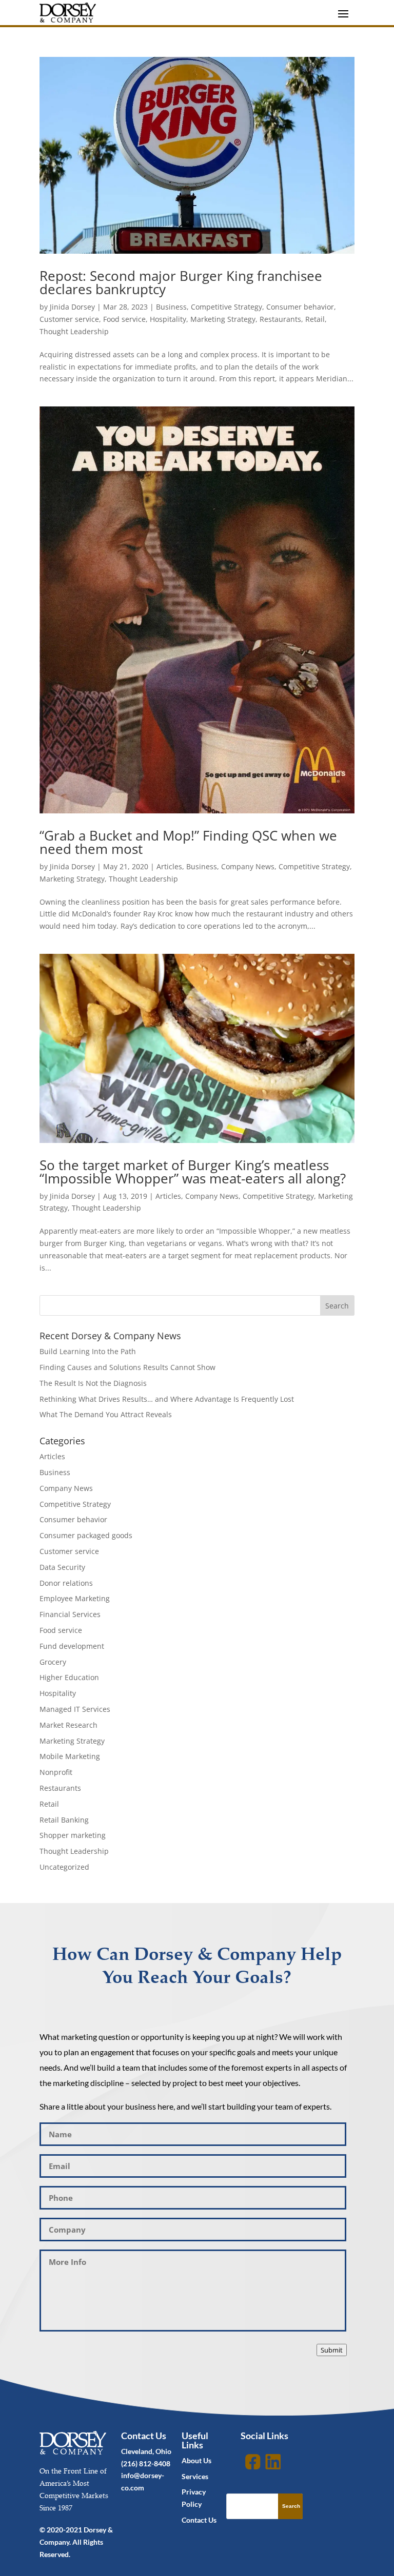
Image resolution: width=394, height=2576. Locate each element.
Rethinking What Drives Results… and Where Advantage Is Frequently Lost (167, 1399)
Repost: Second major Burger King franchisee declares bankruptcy (181, 282)
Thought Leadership (74, 331)
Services (195, 2476)
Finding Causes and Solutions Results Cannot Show (127, 1367)
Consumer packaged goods (86, 1535)
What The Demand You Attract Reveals (106, 1414)
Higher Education (69, 1677)
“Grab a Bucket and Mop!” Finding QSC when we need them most (188, 842)
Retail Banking (64, 1820)
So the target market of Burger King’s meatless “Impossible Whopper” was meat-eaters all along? (193, 1172)
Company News (248, 866)
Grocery (53, 1662)
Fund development (72, 1646)
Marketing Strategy (223, 319)
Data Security (62, 1567)
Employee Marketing (75, 1598)
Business (171, 307)
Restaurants (280, 319)
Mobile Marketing (70, 1756)
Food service (124, 319)
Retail (315, 319)
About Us (196, 2460)
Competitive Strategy (226, 307)
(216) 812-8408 (146, 2463)
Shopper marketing (73, 1835)
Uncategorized (64, 1867)
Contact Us (199, 2520)
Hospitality (168, 319)
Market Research (68, 1725)
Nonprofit (56, 1772)
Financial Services (70, 1614)
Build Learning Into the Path (88, 1351)
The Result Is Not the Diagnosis (93, 1383)
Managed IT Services (75, 1709)
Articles (169, 866)
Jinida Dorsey (72, 307)
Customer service (69, 319)
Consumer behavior (300, 307)
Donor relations (66, 1583)
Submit (332, 2350)
